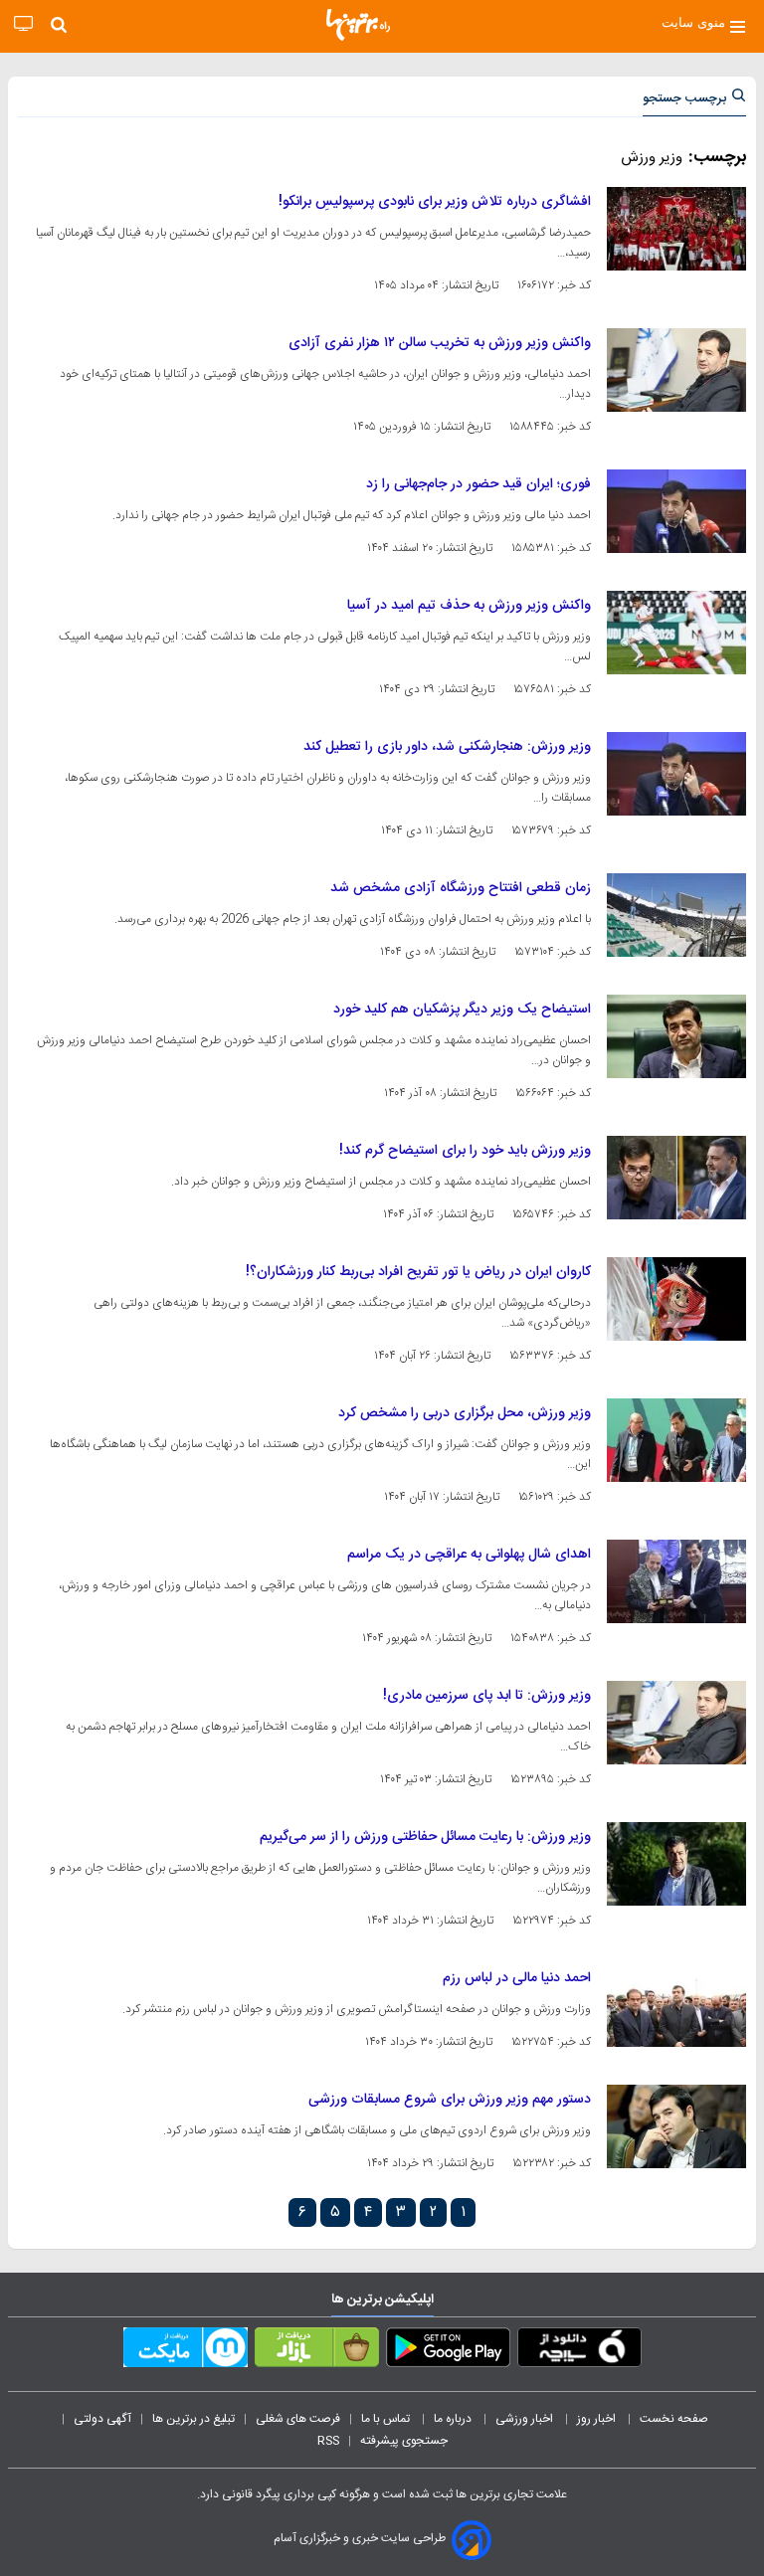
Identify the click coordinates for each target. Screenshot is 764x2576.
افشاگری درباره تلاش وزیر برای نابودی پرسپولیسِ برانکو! (435, 202)
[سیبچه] (579, 2351)
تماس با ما (387, 2419)
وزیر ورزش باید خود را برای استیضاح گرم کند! (465, 1151)
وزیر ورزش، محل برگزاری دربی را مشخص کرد (465, 1413)
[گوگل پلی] (448, 2351)
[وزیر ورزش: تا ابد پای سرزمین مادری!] (676, 1723)
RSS (328, 2441)
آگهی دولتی (102, 2419)
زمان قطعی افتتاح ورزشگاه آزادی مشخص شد (461, 888)
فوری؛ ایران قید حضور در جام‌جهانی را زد (478, 484)
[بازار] (317, 2351)
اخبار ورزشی (526, 2419)
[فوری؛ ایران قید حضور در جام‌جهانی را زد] (676, 511)
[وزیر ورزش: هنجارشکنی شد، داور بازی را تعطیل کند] (676, 774)
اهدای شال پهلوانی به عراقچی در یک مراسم (469, 1555)
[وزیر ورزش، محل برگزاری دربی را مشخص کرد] (676, 1440)
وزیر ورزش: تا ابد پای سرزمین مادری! (487, 1696)
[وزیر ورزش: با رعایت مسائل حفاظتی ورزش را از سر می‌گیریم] (676, 1864)
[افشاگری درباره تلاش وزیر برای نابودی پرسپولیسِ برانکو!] (676, 229)
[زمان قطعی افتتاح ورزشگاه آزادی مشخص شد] (676, 915)
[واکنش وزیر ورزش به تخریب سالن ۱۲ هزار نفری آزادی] (676, 370)
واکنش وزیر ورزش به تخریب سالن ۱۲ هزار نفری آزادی (440, 343)
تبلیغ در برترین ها (193, 2419)
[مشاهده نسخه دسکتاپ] (23, 24)
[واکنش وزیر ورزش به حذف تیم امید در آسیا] (676, 633)
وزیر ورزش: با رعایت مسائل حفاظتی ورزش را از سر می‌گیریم (425, 1837)
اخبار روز (598, 2419)
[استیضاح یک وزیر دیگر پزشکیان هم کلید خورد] (676, 1036)
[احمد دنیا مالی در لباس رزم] (676, 2005)
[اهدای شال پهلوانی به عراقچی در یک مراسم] (676, 1581)
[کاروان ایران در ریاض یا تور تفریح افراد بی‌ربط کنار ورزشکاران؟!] (676, 1299)
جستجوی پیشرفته (404, 2441)
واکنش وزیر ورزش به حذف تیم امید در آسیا (469, 606)
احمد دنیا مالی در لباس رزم (517, 1978)
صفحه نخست (674, 2419)
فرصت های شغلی (298, 2419)
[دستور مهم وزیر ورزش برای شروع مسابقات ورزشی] (676, 2126)
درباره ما (454, 2419)
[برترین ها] (358, 25)
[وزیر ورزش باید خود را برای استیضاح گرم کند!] (676, 1178)
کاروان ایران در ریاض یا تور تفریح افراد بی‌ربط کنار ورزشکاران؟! (418, 1272)
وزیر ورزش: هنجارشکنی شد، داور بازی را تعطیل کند (447, 747)
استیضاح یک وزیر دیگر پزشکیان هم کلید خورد (462, 1010)
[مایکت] (186, 2351)
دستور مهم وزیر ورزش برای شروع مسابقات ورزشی (450, 2100)
